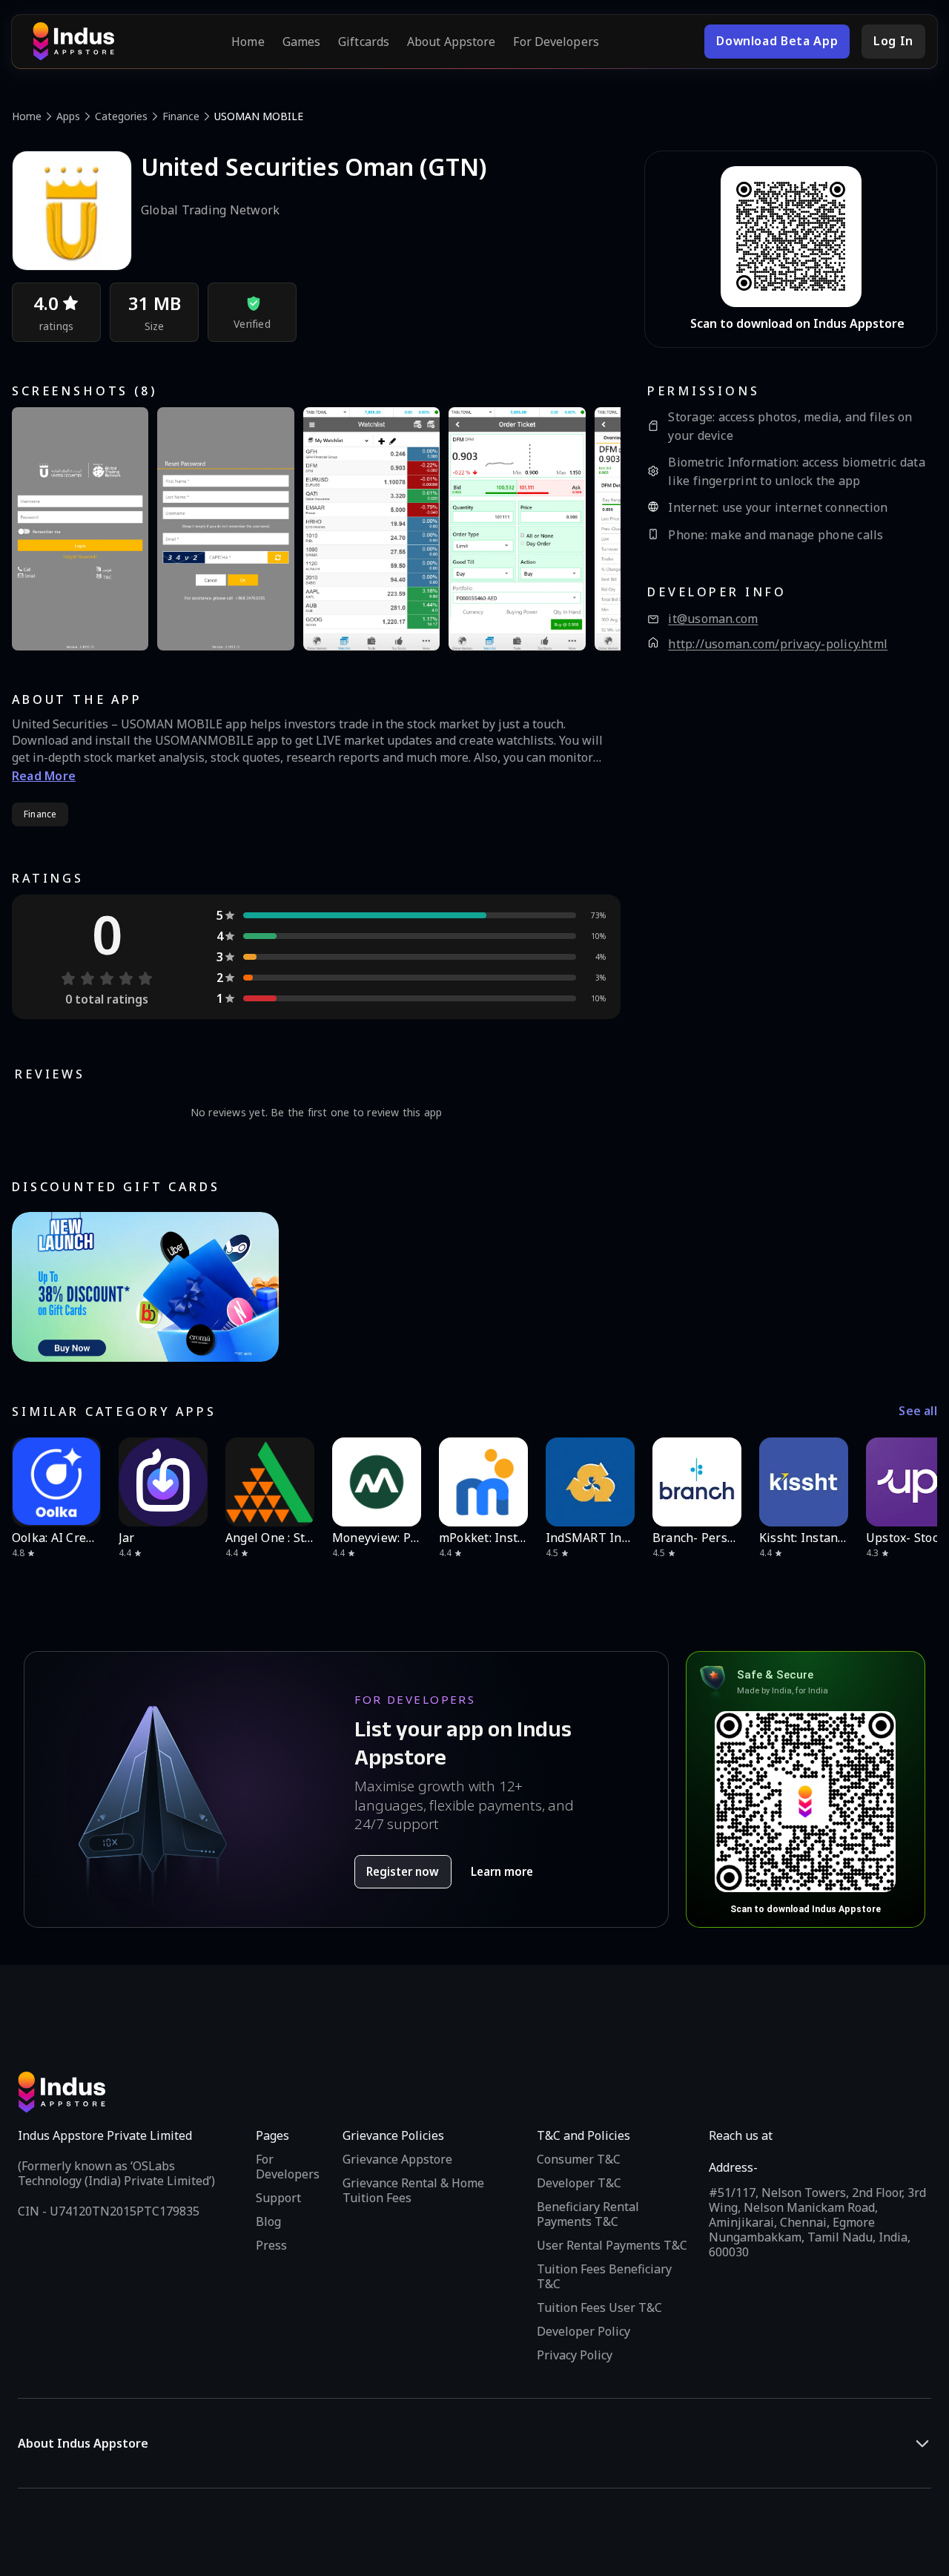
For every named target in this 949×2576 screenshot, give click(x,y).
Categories (121, 116)
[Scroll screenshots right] (591, 529)
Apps (68, 116)
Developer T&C (579, 2183)
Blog (268, 2221)
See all (918, 1411)
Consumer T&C (579, 2159)
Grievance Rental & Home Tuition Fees (413, 2190)
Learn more (502, 1871)
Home (248, 42)
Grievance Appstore (397, 2159)
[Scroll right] (916, 1482)
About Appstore (451, 42)
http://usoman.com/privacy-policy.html (778, 644)
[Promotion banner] (145, 1287)
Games (302, 42)
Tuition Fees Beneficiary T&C (604, 2276)
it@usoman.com (713, 619)
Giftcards (364, 42)
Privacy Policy (575, 2355)
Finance (181, 116)
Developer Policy (583, 2331)
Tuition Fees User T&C (599, 2307)
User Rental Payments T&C (612, 2245)
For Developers (556, 42)
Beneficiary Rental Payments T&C (588, 2214)
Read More (44, 776)
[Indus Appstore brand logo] (73, 42)
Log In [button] (893, 41)
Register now (403, 1871)
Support (278, 2198)
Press (271, 2245)
